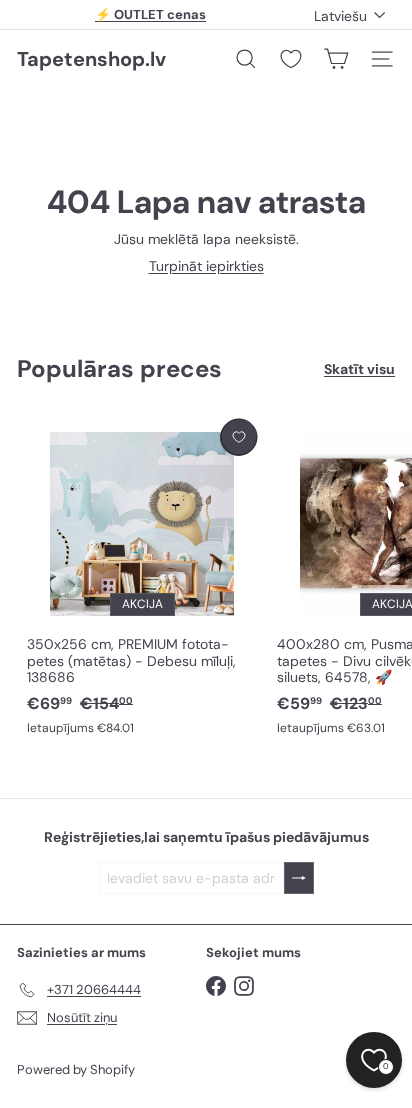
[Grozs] (336, 59)
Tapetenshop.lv (91, 59)
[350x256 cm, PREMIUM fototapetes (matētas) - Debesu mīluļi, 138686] (142, 578)
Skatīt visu (359, 369)
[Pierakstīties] (299, 878)
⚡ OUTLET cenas (150, 14)
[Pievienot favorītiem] (238, 437)
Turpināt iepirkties (206, 266)
